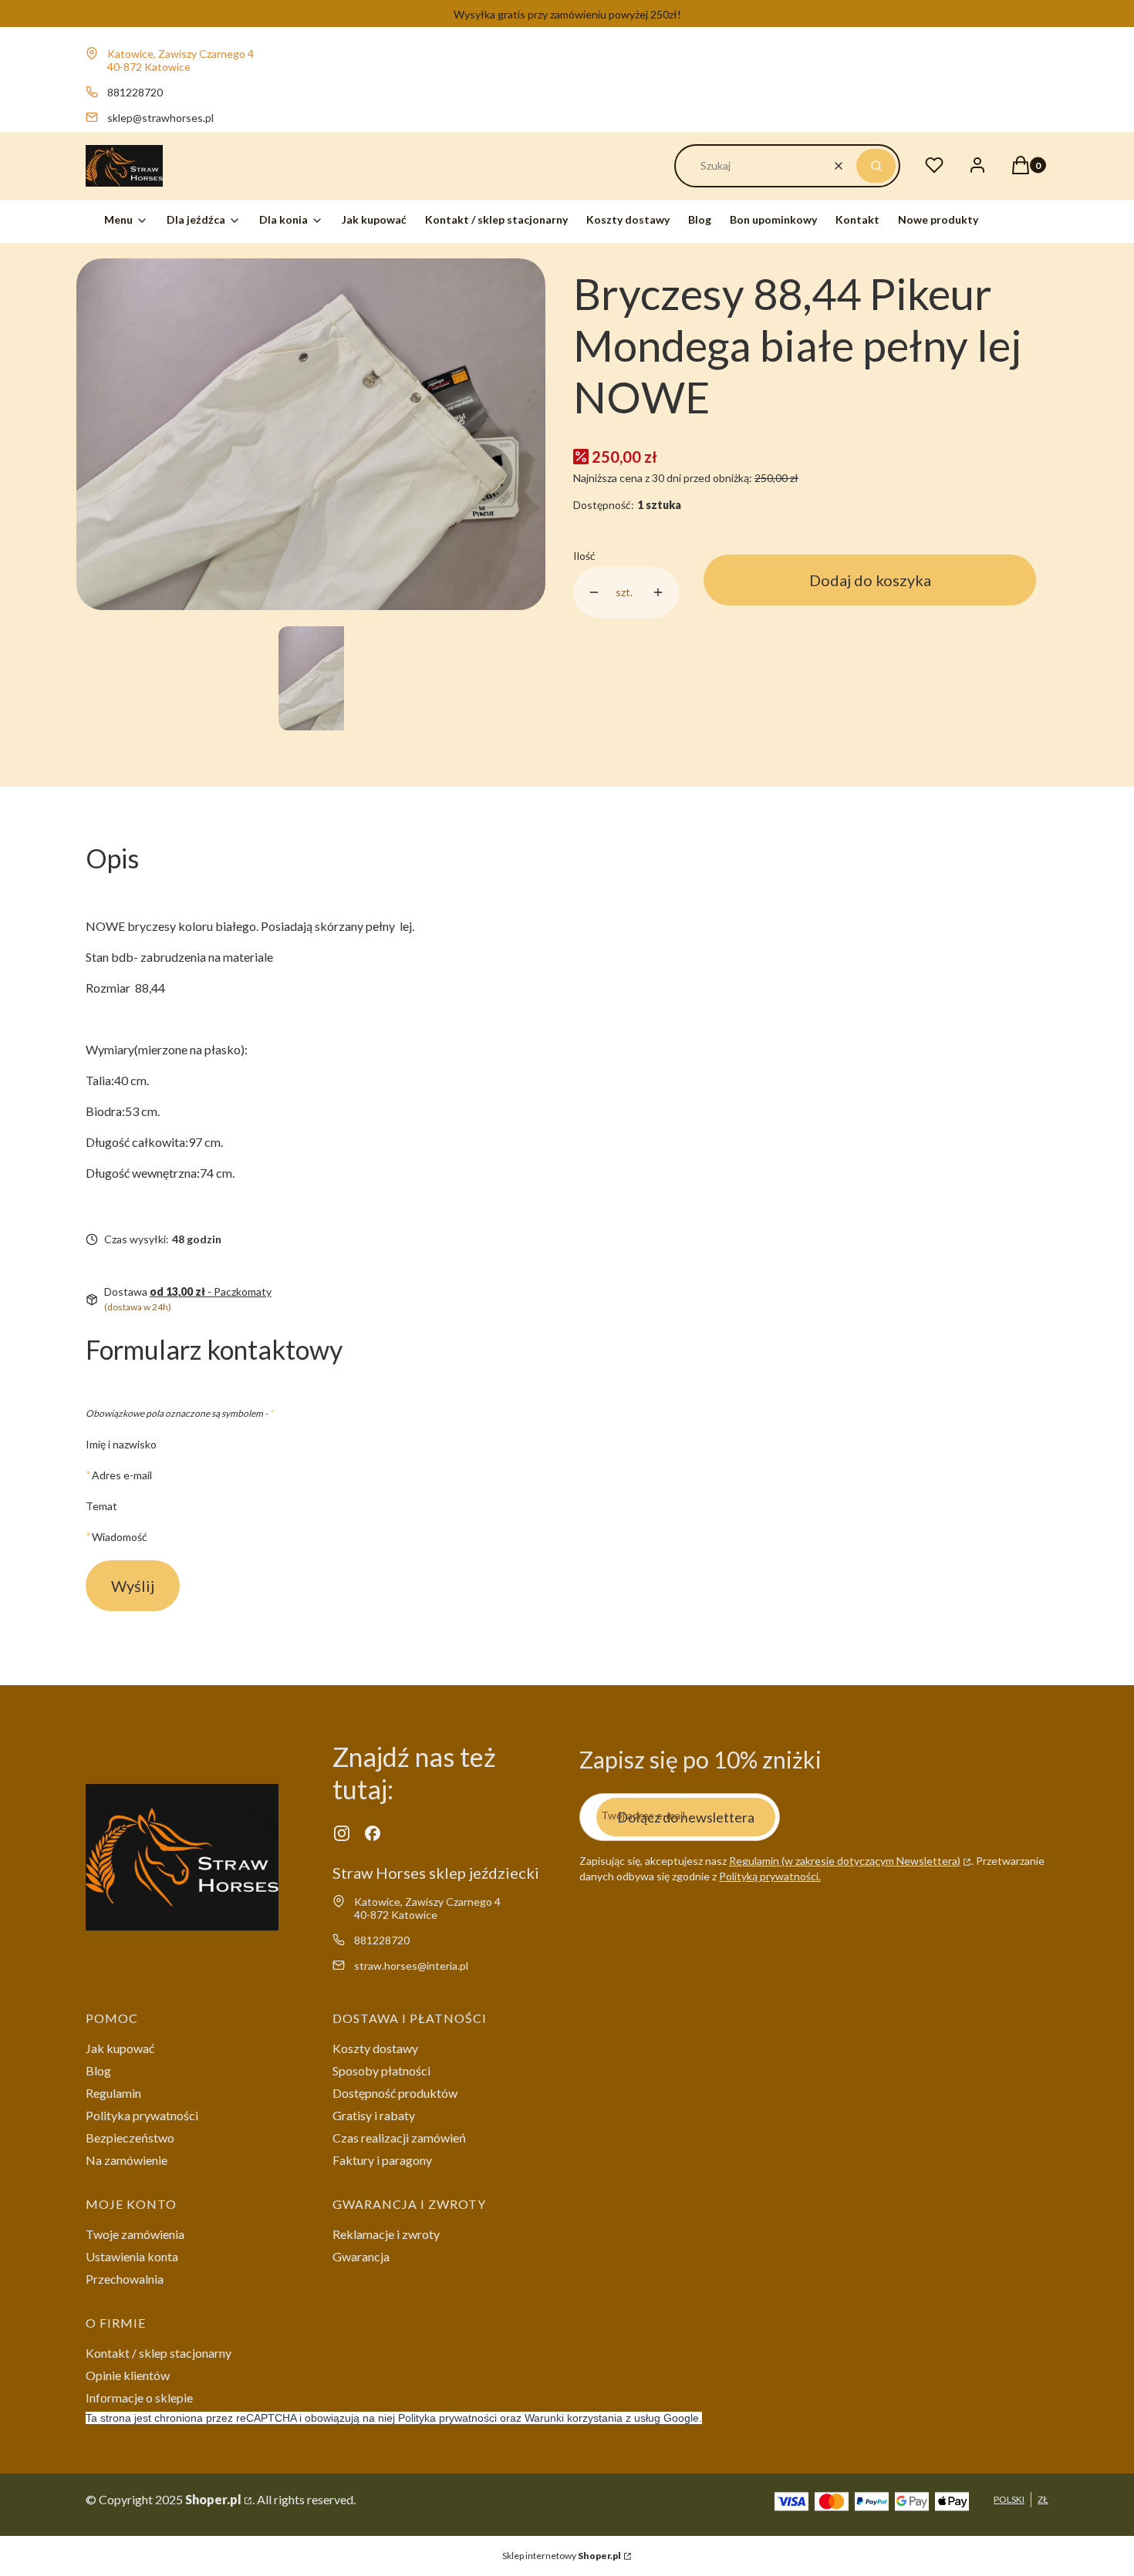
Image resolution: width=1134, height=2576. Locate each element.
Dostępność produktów (395, 2093)
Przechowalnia (125, 2279)
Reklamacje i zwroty (386, 2234)
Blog (98, 2070)
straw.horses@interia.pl (411, 1966)
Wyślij (133, 1586)
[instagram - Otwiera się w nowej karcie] (342, 1833)
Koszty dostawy (375, 2048)
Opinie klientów (128, 2375)
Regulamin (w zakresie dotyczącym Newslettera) (845, 1861)
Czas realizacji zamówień (399, 2138)
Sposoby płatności (381, 2070)
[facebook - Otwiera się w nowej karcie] (373, 1833)
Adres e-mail (122, 1475)
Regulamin (113, 2093)
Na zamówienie (127, 2160)
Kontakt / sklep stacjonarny (159, 2353)
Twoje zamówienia (135, 2234)
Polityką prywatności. (770, 1876)
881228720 (135, 92)
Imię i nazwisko (121, 1444)
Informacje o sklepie (139, 2397)
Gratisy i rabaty (374, 2115)
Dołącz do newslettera (686, 1817)
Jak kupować (120, 2048)
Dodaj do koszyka (870, 580)
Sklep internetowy (562, 2556)
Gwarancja (361, 2256)
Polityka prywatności (142, 2115)
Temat (101, 1506)
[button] (876, 166)
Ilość (584, 556)
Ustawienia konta (132, 2256)
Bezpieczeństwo (130, 2138)
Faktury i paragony (382, 2160)
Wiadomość (120, 1536)
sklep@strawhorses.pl (160, 118)
